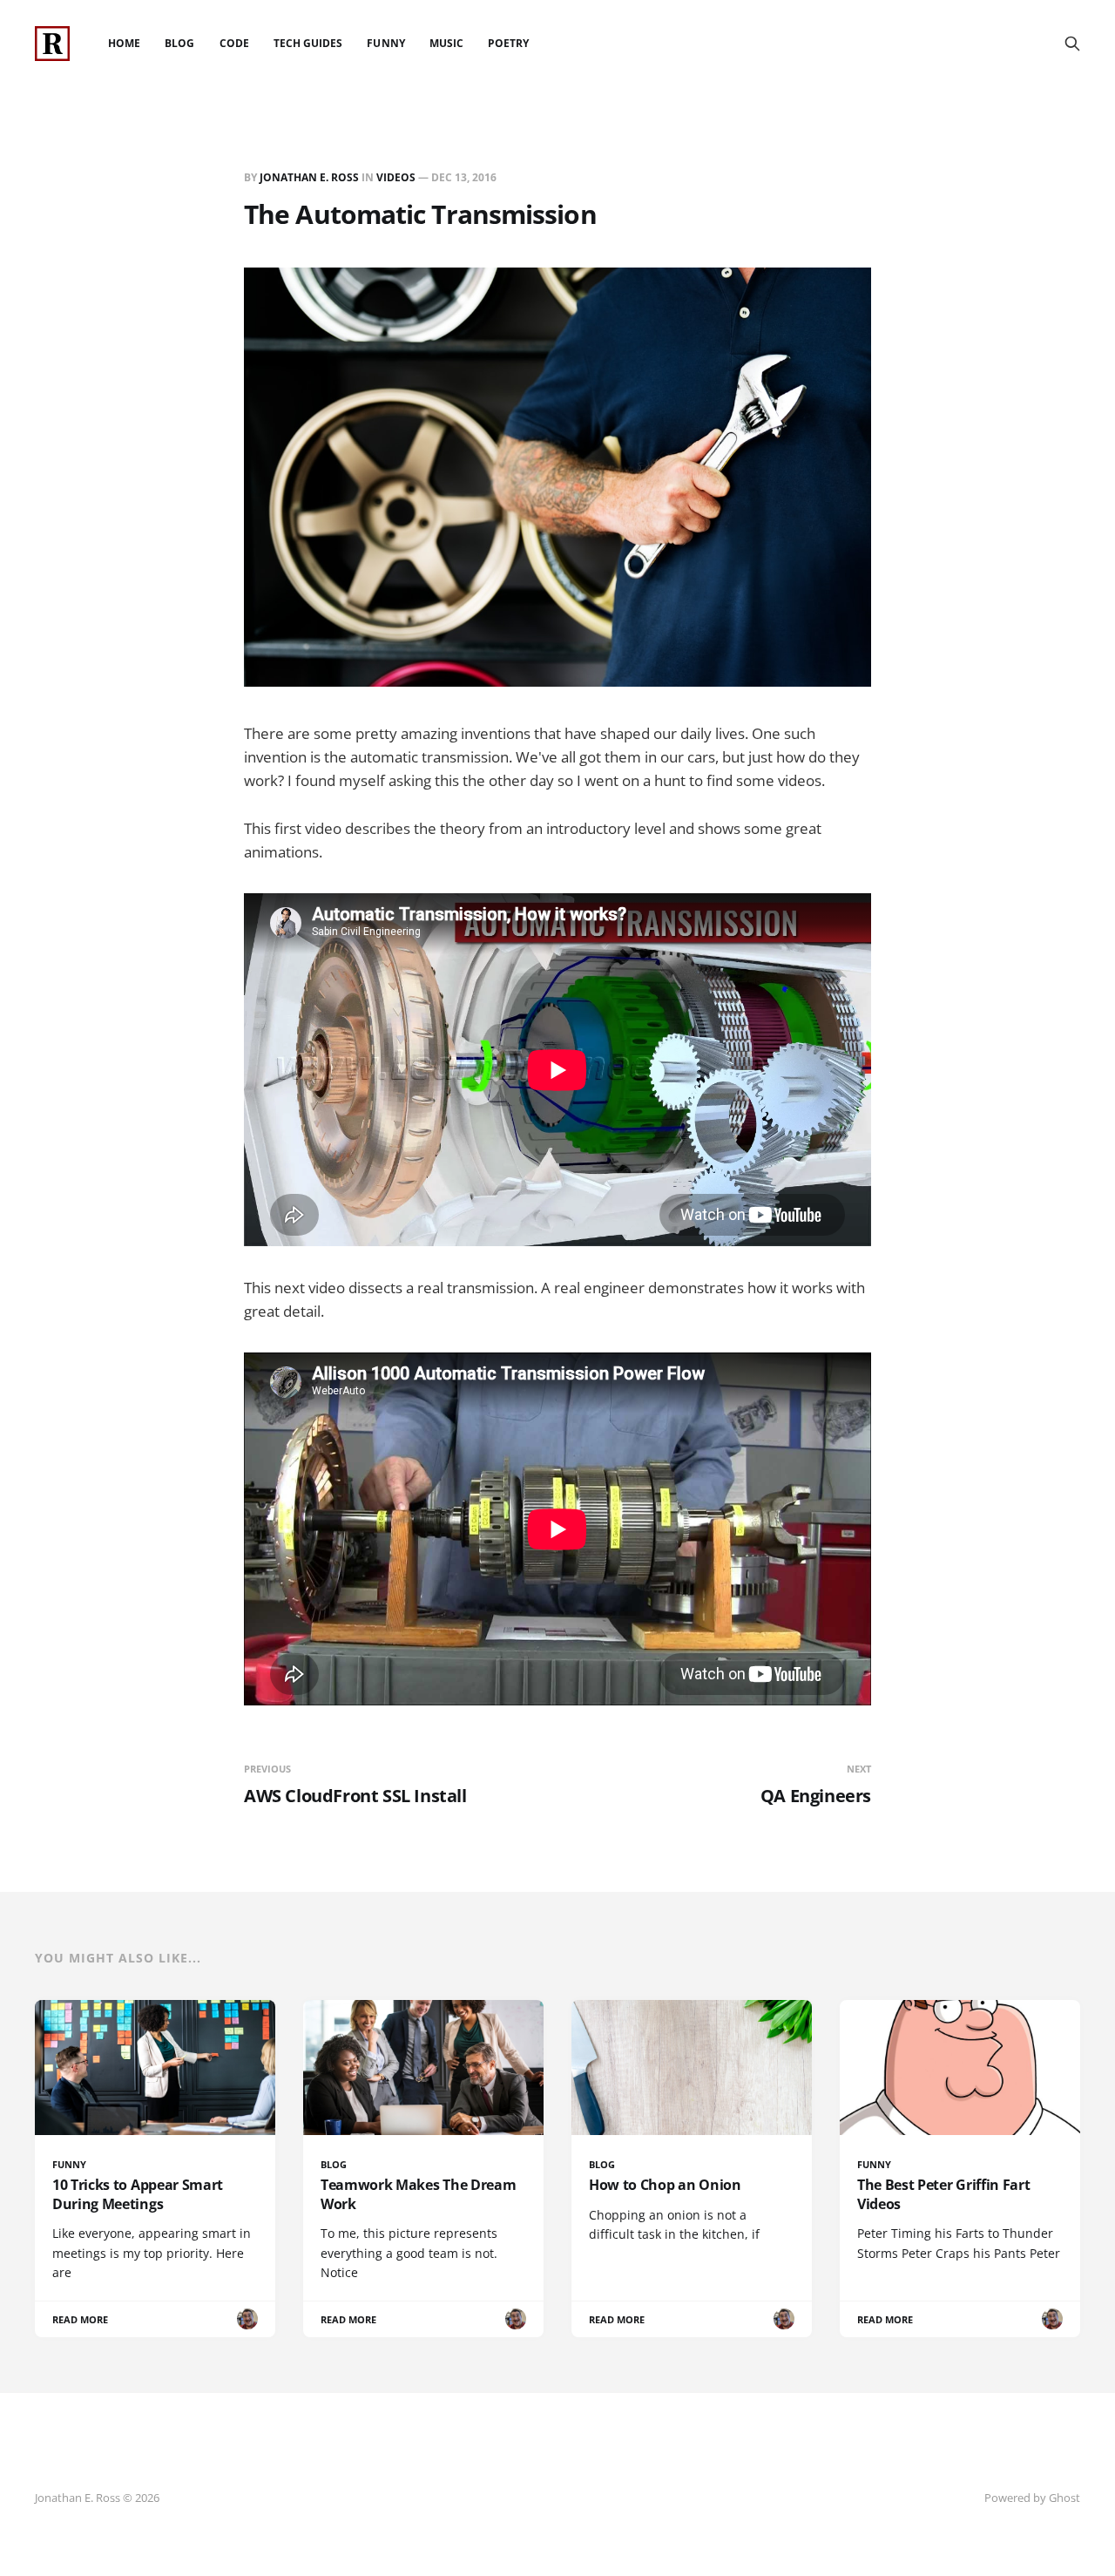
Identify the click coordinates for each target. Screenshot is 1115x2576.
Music (446, 43)
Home (124, 43)
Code (234, 43)
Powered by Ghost (1032, 2498)
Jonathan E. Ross (309, 177)
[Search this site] (1072, 44)
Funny (385, 43)
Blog (179, 43)
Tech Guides (308, 43)
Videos (396, 177)
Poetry (508, 43)
